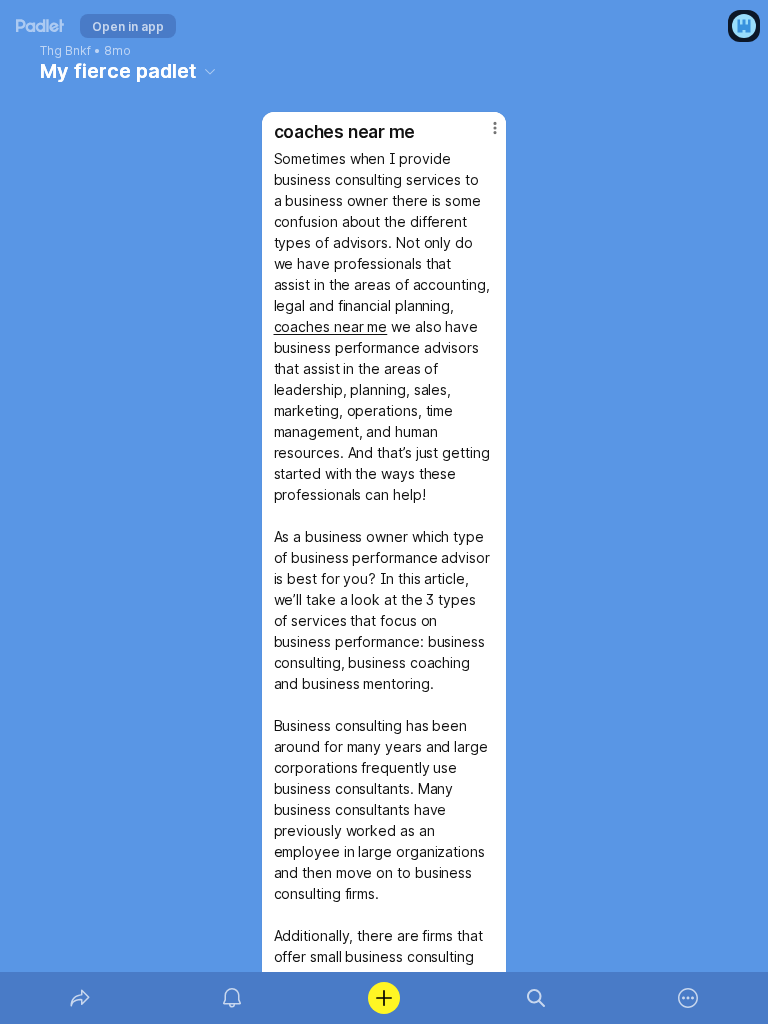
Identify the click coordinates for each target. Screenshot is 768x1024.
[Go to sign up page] (744, 26)
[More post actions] (482, 136)
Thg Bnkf (65, 51)
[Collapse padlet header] (210, 71)
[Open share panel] (80, 998)
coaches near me (331, 326)
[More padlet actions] (688, 998)
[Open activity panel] (232, 998)
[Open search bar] (536, 998)
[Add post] (384, 998)
